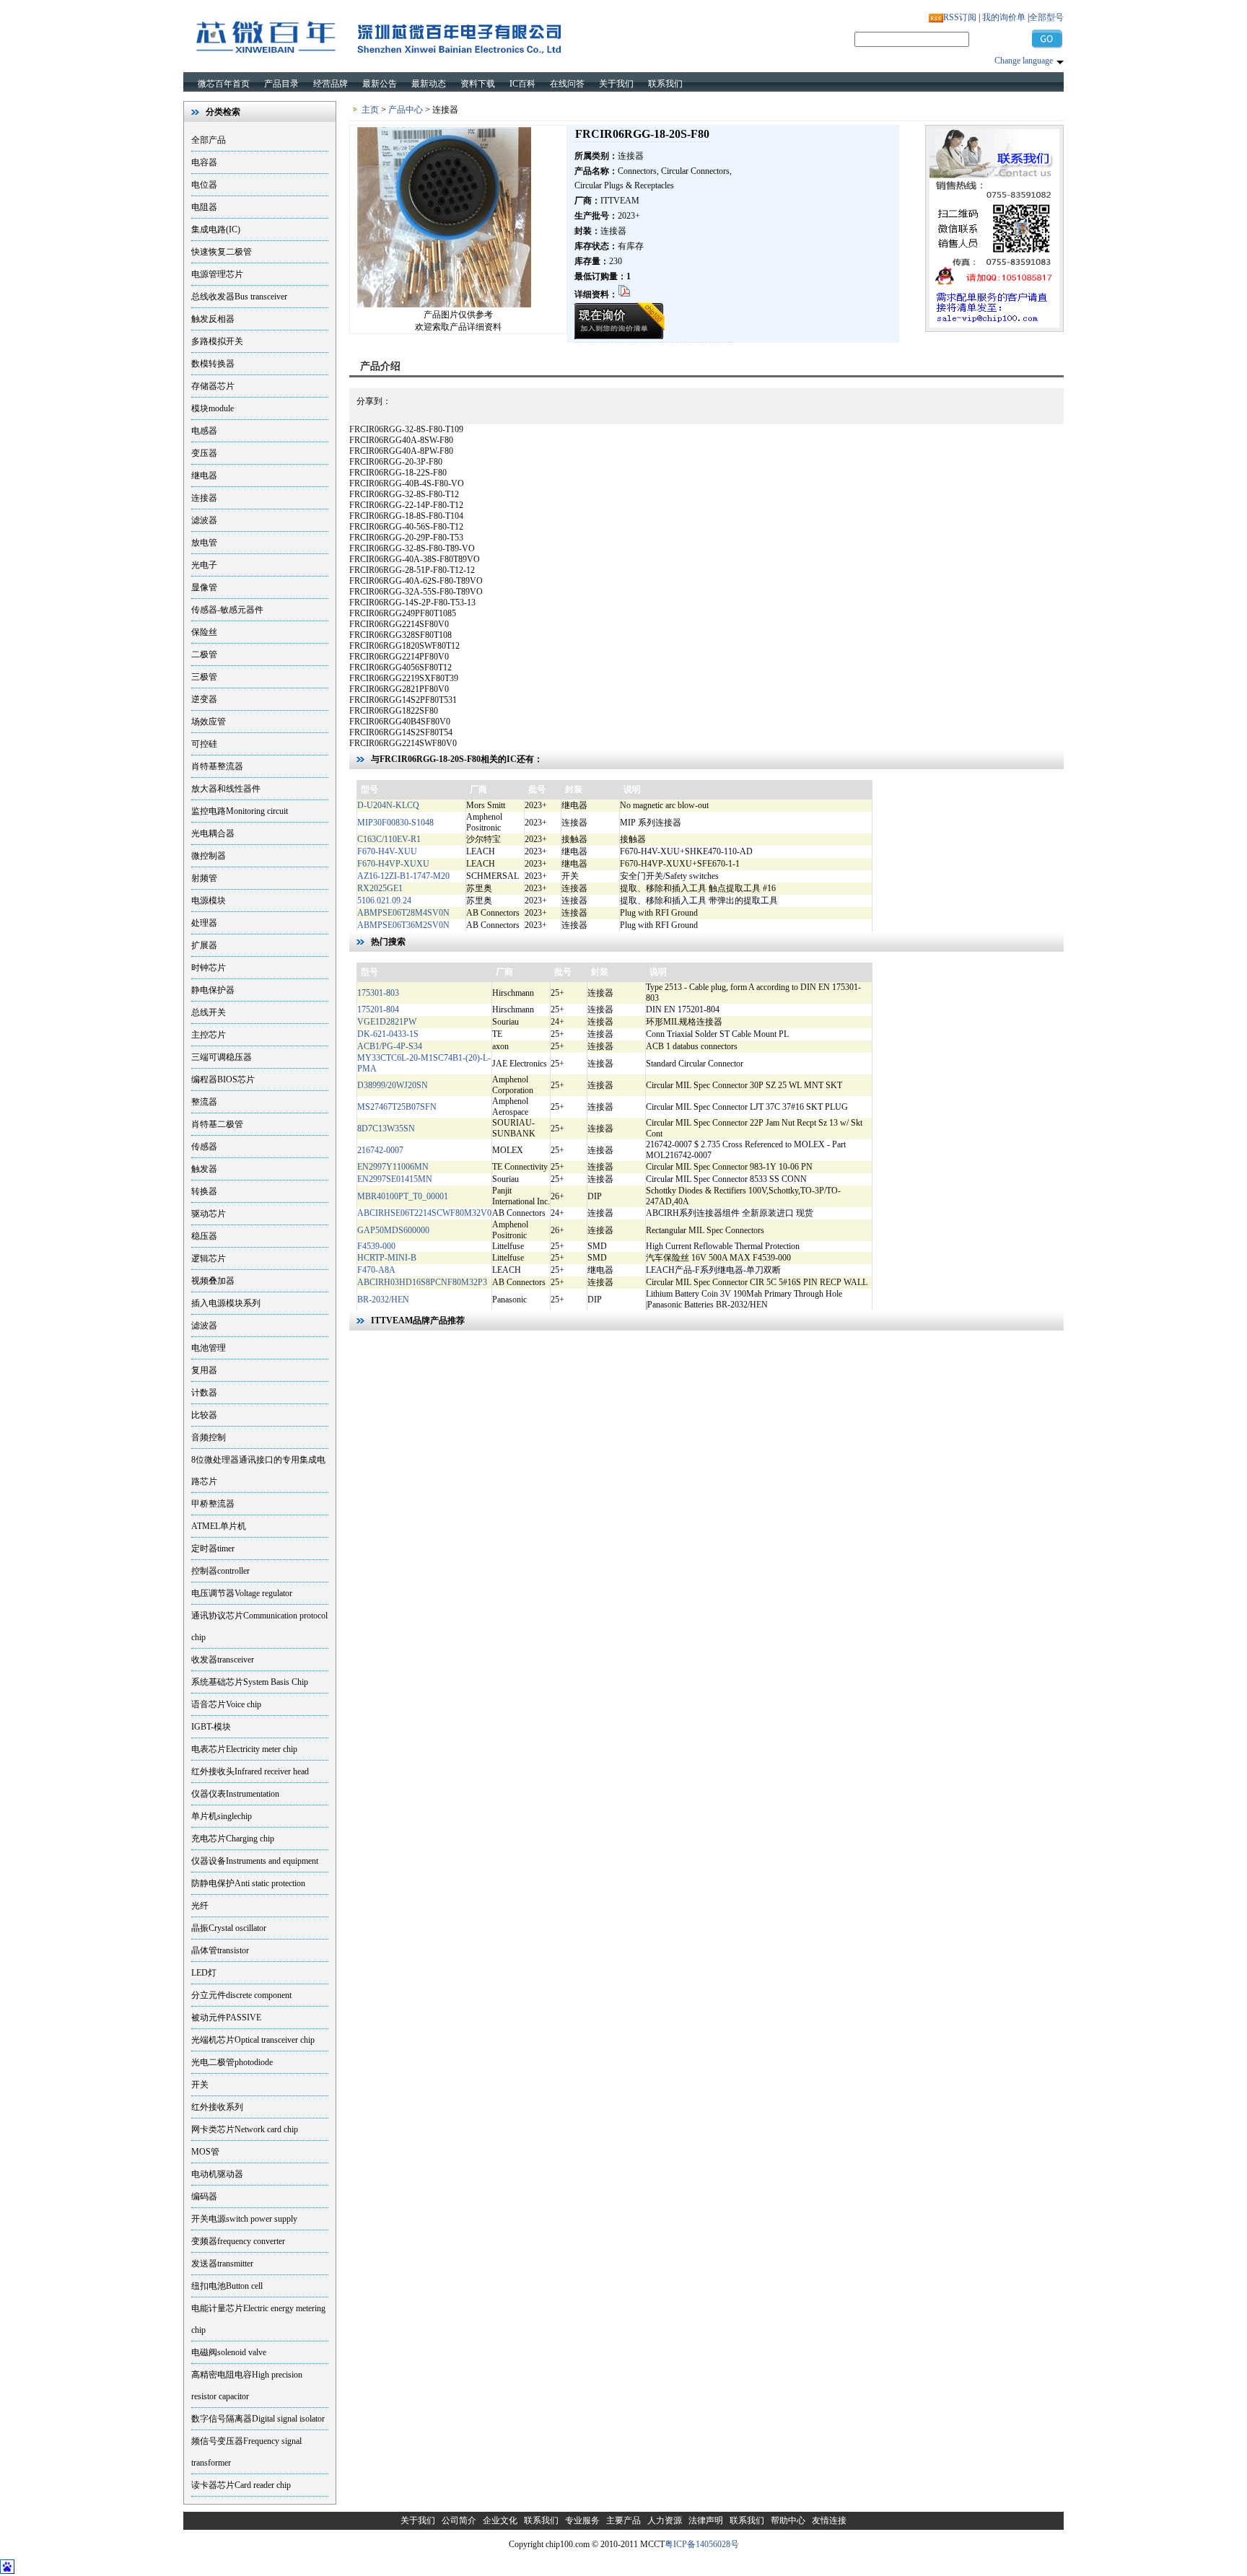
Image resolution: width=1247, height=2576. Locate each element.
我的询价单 (1004, 17)
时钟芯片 (209, 968)
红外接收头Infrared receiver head (250, 1771)
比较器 (204, 1415)
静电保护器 (213, 990)
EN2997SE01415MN (395, 1179)
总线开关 (209, 1012)
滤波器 (204, 520)
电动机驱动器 (217, 2174)
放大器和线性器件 (226, 789)
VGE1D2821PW (387, 1022)
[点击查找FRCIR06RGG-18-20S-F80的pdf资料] (624, 294)
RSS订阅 (960, 17)
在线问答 (567, 84)
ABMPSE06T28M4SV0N (403, 913)
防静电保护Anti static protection (248, 1883)
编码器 (204, 2196)
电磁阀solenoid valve (229, 2352)
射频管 (204, 878)
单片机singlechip (222, 1816)
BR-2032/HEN (383, 1300)
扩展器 (204, 945)
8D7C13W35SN (386, 1129)
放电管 (204, 543)
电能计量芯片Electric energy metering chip (258, 2319)
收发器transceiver (223, 1660)
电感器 (204, 431)
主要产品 (623, 2520)
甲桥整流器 (213, 1504)
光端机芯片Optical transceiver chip (253, 2040)
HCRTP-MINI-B (387, 1258)
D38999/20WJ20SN (393, 1085)
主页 (370, 110)
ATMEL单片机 (219, 1526)
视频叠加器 (213, 1281)
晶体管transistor (220, 1950)
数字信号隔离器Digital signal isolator (258, 2419)
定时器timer (213, 1548)
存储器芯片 (213, 386)
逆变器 (204, 699)
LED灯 (204, 1973)
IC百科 (522, 84)
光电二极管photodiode (232, 2062)
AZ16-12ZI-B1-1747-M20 (403, 876)
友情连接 (829, 2520)
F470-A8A (376, 1270)
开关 (200, 2085)
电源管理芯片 (217, 274)
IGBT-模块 (211, 1727)
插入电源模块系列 (226, 1303)
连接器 (204, 498)
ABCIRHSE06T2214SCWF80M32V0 (424, 1213)
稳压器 (204, 1236)
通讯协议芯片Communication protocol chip (259, 1626)
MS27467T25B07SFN (397, 1107)
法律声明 (706, 2520)
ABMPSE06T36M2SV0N (403, 925)
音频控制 (209, 1437)
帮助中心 (788, 2520)
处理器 (204, 923)
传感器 (204, 1147)
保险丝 (204, 632)
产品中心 (406, 110)
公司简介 (459, 2520)
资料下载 (478, 84)
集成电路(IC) (216, 229)
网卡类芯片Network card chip (245, 2129)
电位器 (204, 185)
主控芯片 (209, 1035)
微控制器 (209, 856)
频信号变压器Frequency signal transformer (246, 2452)
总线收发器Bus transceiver (239, 297)
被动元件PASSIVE (226, 2018)
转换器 (204, 1191)
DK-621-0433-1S (388, 1034)
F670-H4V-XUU (387, 851)
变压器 (204, 453)
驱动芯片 (209, 1214)
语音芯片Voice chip (226, 1704)
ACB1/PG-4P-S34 (390, 1046)
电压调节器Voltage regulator (242, 1593)
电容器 (204, 162)
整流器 (204, 1102)
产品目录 (281, 84)
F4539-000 (376, 1246)
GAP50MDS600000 (393, 1230)
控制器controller (220, 1571)
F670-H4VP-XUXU (393, 864)
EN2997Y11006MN (393, 1167)
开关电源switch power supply (244, 2219)
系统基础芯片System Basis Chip (250, 1682)
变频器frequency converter (238, 2241)
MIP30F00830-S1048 (395, 823)
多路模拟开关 (217, 341)
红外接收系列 (217, 2107)
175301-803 (378, 993)
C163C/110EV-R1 (389, 839)
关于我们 (616, 84)
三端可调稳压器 (222, 1057)
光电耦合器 (213, 833)
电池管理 (209, 1348)
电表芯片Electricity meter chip (244, 1749)
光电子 (204, 565)
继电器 (204, 476)
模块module (213, 408)
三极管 (204, 677)
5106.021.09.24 (384, 901)
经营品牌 (331, 84)
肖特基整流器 (217, 766)
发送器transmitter (222, 2264)
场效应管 (209, 722)
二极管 (204, 654)
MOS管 (205, 2152)
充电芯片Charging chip (233, 1839)
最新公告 (380, 84)
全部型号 (1046, 17)
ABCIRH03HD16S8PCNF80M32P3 (422, 1282)
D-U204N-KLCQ (388, 805)
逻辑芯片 (209, 1258)
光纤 (200, 1906)
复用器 (204, 1370)
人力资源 (665, 2520)
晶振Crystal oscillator (229, 1928)
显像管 (204, 587)
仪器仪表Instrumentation (235, 1794)
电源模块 (209, 901)
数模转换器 (213, 364)
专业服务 (582, 2520)
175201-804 (378, 1009)
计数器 (204, 1393)
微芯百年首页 (224, 84)
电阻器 (204, 207)
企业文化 (500, 2520)
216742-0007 (380, 1150)
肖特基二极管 (217, 1124)
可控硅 (204, 744)
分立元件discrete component (241, 1995)
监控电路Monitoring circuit (240, 811)
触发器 (204, 1169)
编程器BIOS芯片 (223, 1079)
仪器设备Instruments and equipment (255, 1861)
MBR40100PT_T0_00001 (403, 1196)
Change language (1024, 61)
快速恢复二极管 (222, 252)
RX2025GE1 (380, 888)
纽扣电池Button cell (227, 2286)
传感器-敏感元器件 (227, 610)
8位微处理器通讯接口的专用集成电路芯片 (258, 1471)
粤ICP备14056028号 (702, 2544)
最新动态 (429, 84)
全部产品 (209, 140)
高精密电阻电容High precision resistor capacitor (247, 2386)
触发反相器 (213, 319)
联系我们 (665, 84)
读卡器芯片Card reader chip (241, 2485)
